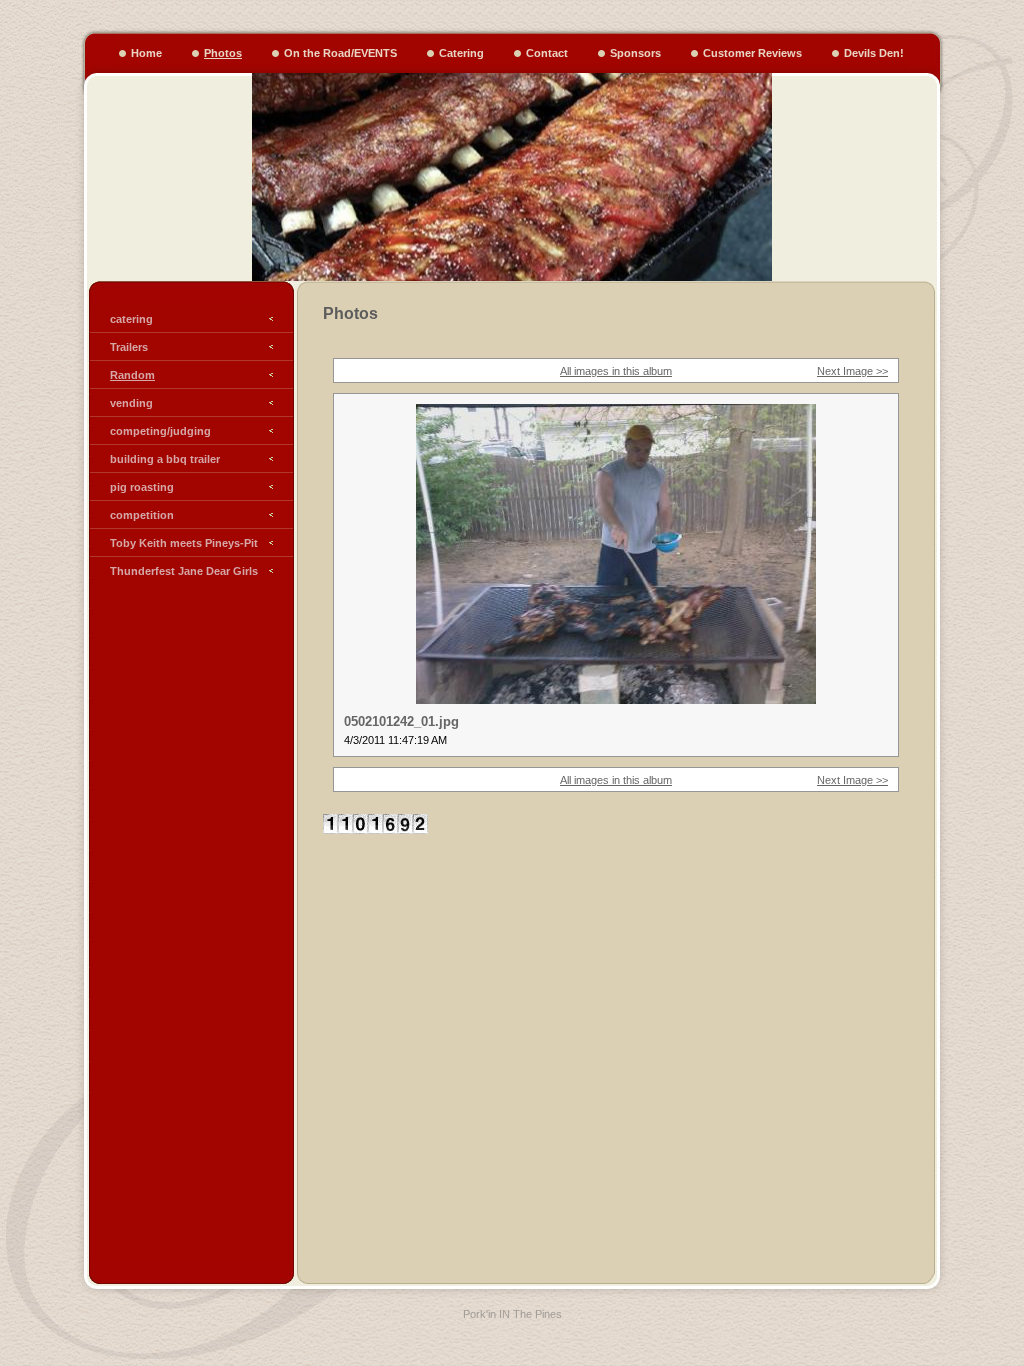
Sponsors (635, 53)
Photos (223, 53)
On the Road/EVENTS (340, 53)
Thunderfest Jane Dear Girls (184, 571)
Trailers (129, 347)
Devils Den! (874, 53)
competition (142, 515)
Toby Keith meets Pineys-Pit (184, 543)
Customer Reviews (752, 53)
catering (131, 319)
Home (146, 53)
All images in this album (616, 371)
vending (131, 403)
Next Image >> (852, 371)
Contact (547, 53)
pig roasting (142, 487)
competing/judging (160, 431)
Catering (461, 53)
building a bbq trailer (165, 459)
